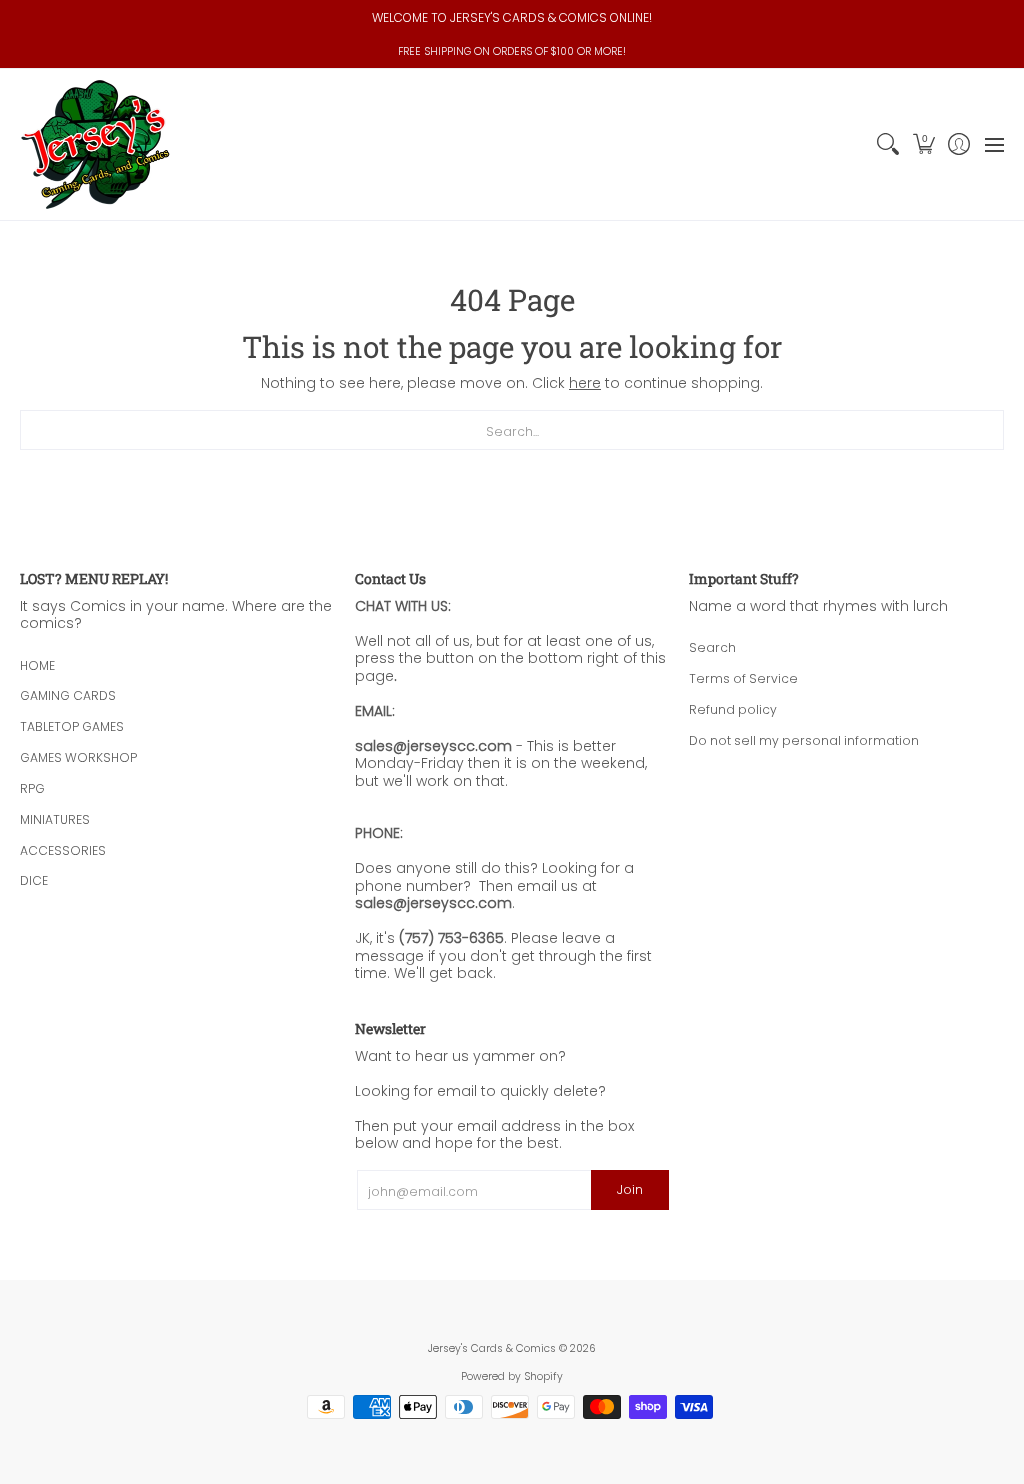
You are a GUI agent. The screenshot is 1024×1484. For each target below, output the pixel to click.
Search (712, 647)
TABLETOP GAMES (72, 726)
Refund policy (733, 709)
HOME (37, 665)
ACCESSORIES (63, 850)
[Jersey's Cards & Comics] (95, 144)
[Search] (888, 144)
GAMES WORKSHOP (78, 757)
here (585, 383)
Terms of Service (743, 678)
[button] (923, 144)
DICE (34, 880)
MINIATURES (55, 819)
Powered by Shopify (512, 1376)
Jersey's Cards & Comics (492, 1348)
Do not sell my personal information (804, 740)
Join (630, 1189)
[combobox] (512, 430)
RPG (32, 788)
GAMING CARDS (68, 695)
